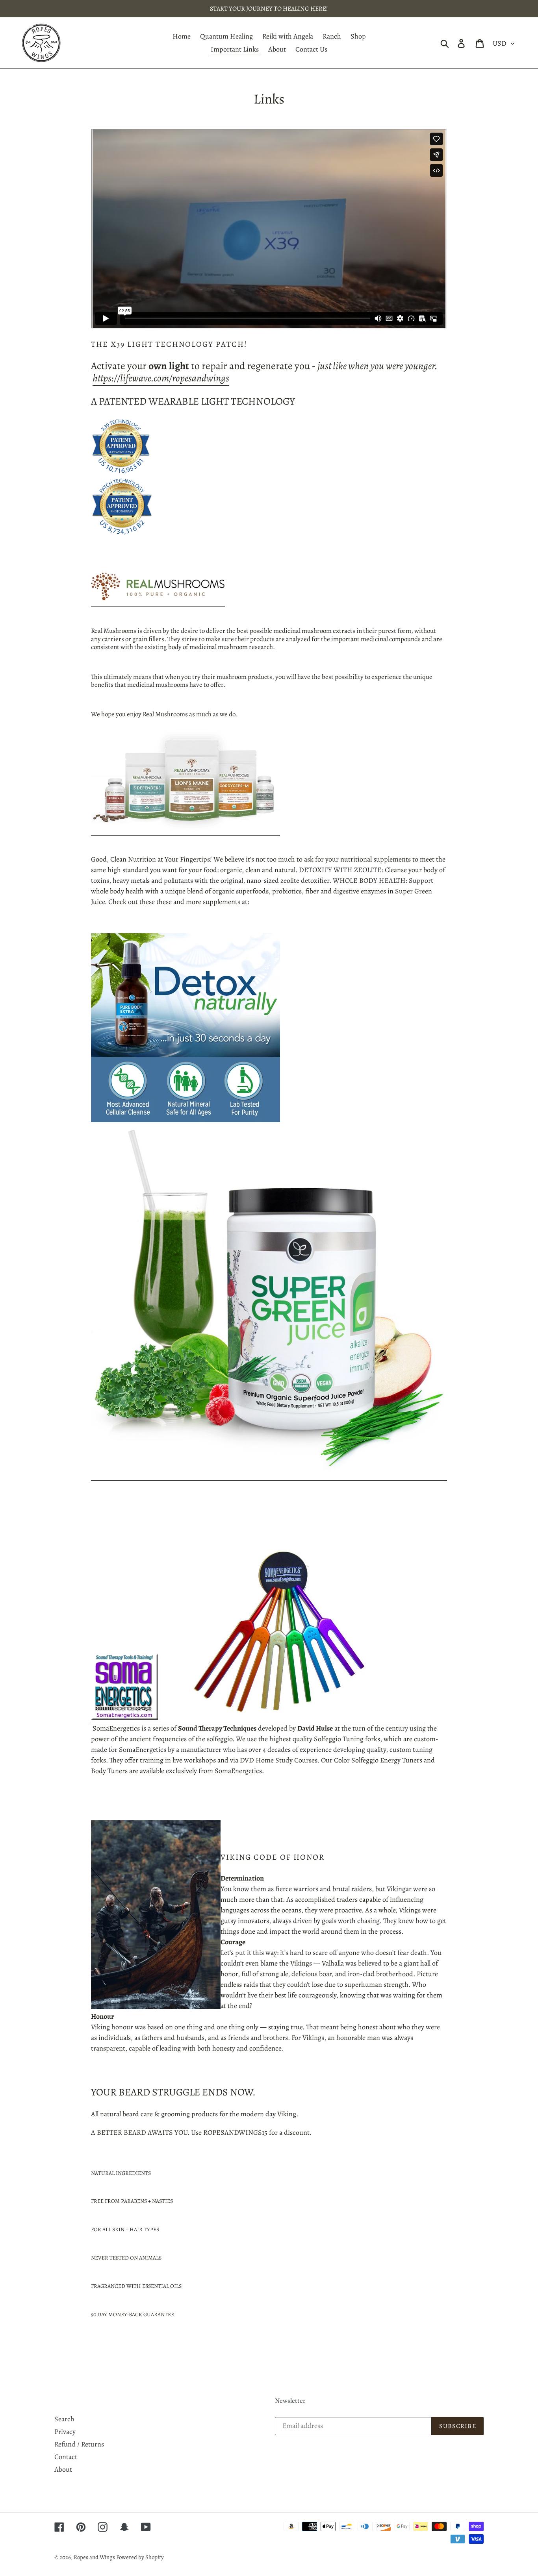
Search (64, 2419)
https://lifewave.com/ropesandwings (161, 378)
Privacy (65, 2432)
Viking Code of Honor (273, 1857)
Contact (66, 2457)
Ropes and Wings (95, 2557)
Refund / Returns (79, 2444)
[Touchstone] (269, 1476)
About (63, 2469)
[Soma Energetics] (258, 1718)
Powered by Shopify (140, 2557)
